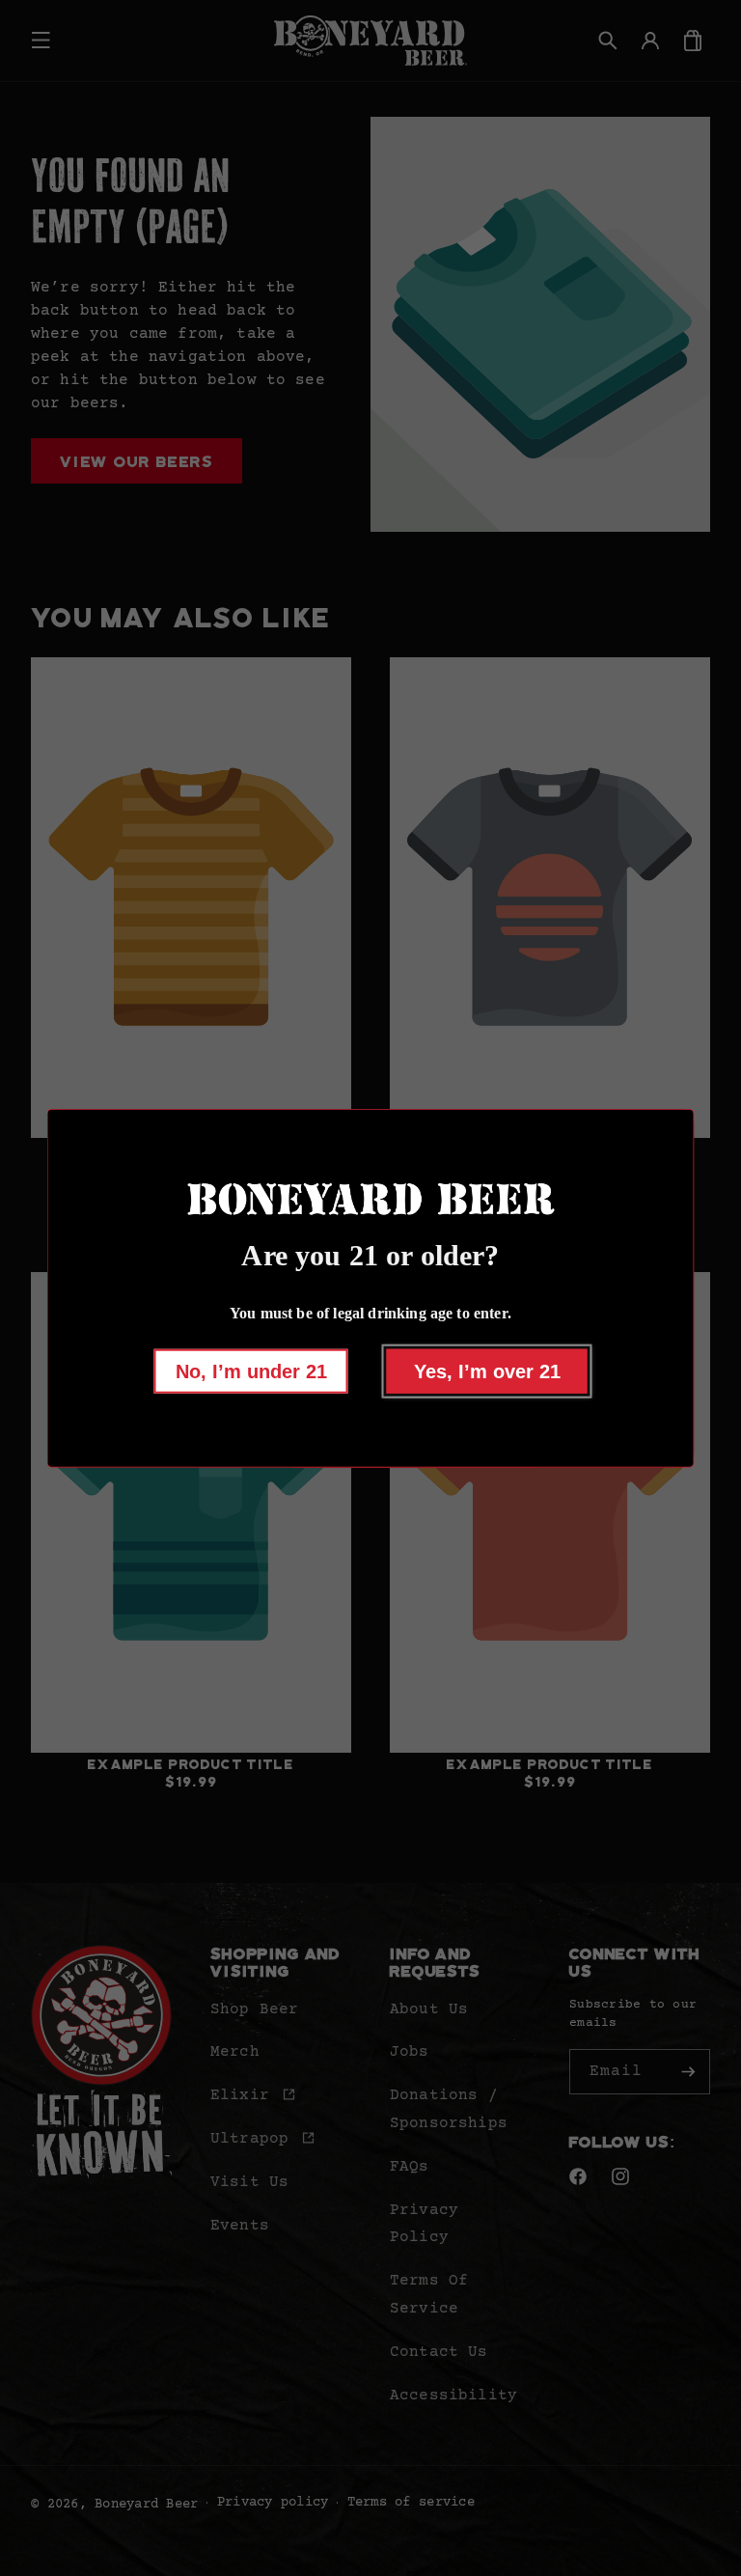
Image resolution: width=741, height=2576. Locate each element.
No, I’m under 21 (251, 1371)
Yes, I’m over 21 (487, 1371)
